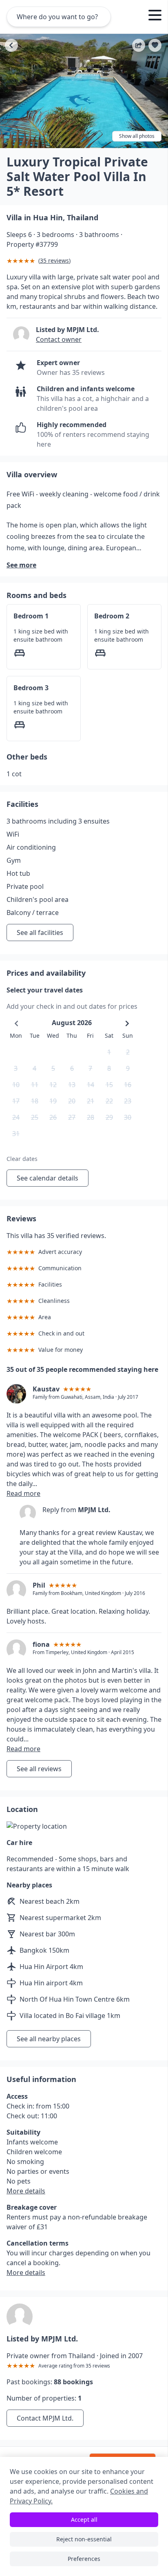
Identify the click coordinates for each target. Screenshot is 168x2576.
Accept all (84, 2520)
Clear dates (22, 1159)
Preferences (84, 2559)
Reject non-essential (84, 2539)
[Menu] (155, 16)
